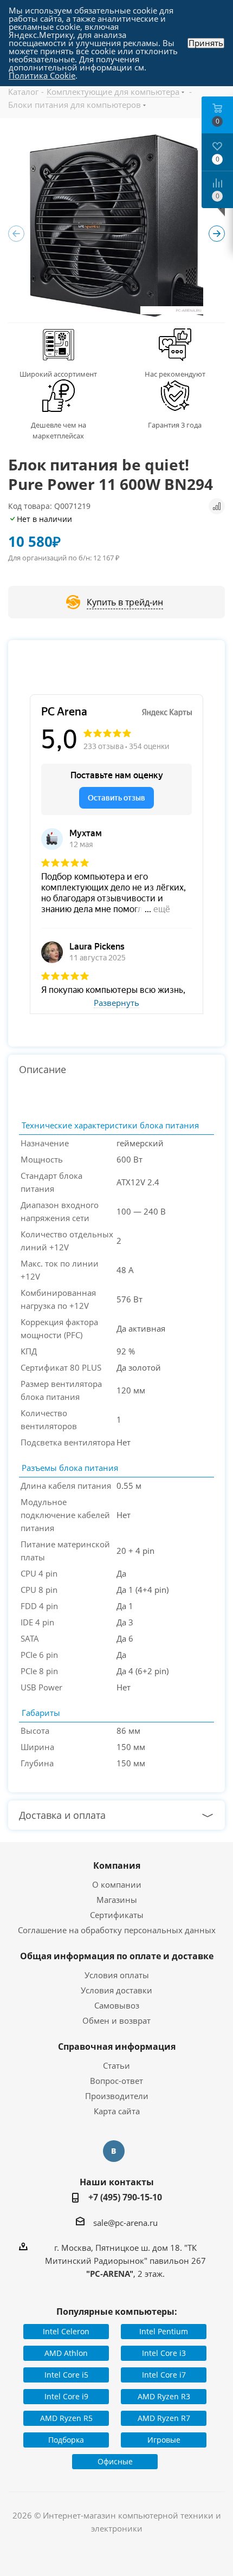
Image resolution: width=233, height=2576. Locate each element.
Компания (117, 1865)
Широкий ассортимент (58, 374)
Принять (206, 43)
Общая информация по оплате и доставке (117, 1956)
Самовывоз (117, 2005)
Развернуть (116, 1003)
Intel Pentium (164, 2331)
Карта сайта (117, 2111)
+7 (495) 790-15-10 (125, 2197)
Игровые (164, 2440)
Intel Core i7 (164, 2375)
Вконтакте (114, 2151)
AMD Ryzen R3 (164, 2396)
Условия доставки (116, 1990)
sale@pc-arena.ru (125, 2223)
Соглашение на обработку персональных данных (117, 1930)
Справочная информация (117, 2046)
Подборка (66, 2440)
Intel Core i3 (164, 2353)
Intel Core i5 (66, 2375)
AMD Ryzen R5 (66, 2418)
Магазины (117, 1900)
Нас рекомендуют (175, 374)
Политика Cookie (42, 75)
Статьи (116, 2065)
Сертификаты (117, 1915)
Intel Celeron (66, 2331)
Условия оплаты (117, 1975)
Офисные (115, 2461)
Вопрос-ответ (116, 2081)
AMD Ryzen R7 (164, 2418)
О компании (117, 1884)
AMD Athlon (66, 2353)
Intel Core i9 (66, 2396)
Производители (117, 2096)
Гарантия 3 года (175, 425)
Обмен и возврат (116, 2020)
